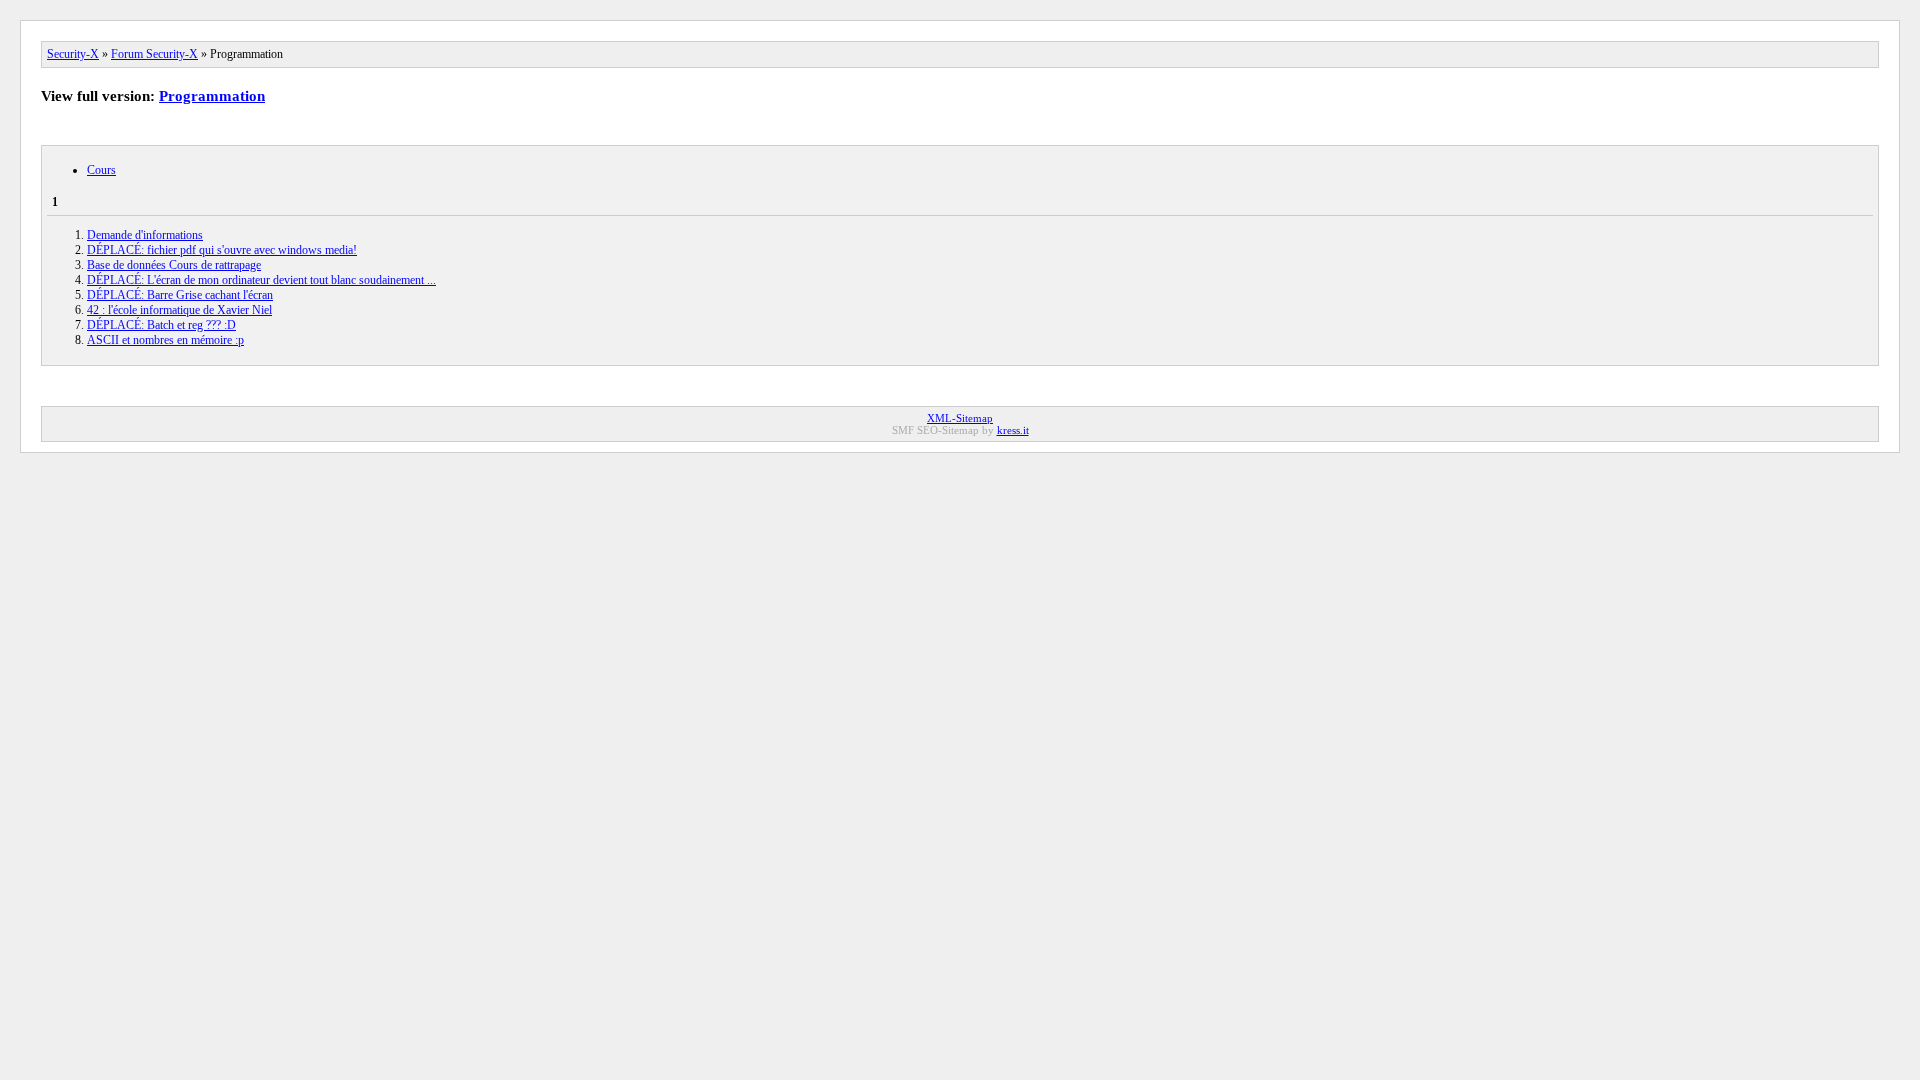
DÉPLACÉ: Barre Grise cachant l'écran (180, 295)
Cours (101, 170)
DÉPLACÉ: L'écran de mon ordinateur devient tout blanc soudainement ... (261, 280)
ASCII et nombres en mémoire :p (165, 340)
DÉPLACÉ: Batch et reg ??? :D (161, 325)
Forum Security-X (154, 54)
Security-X (73, 54)
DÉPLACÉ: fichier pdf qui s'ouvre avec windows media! (222, 250)
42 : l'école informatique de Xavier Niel (179, 310)
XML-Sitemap (960, 418)
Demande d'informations (145, 235)
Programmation (212, 96)
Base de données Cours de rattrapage (174, 265)
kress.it (1013, 430)
